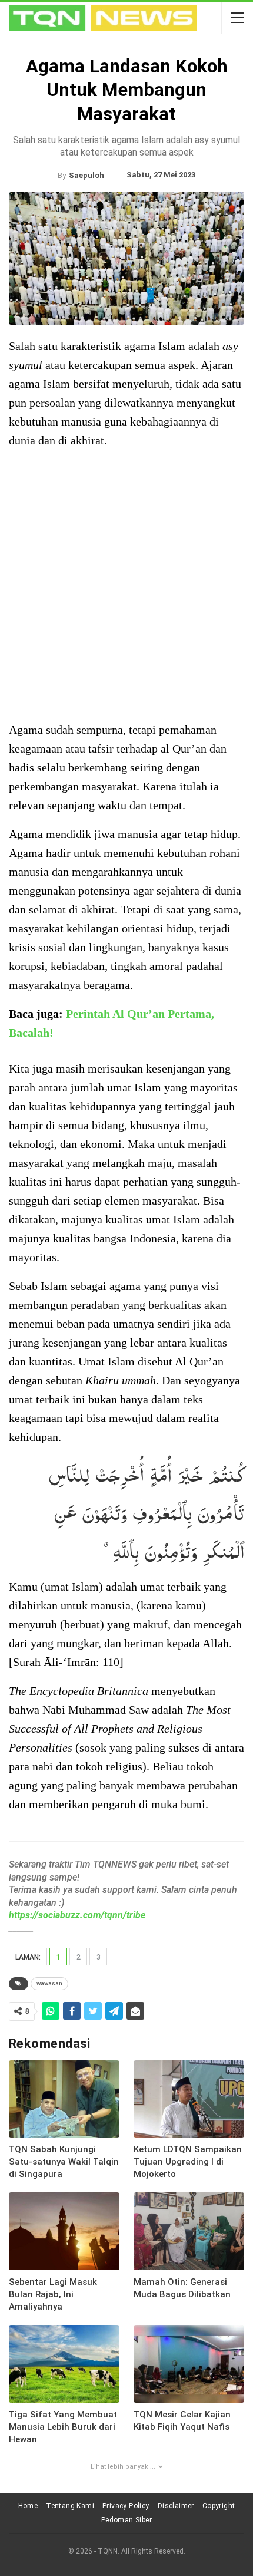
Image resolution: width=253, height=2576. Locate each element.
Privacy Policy (126, 2506)
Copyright (219, 2506)
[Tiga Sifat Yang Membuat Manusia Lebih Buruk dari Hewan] (64, 2364)
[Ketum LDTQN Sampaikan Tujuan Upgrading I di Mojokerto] (189, 2099)
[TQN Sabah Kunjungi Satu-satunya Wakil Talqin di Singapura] (64, 2099)
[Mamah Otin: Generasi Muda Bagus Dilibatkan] (189, 2231)
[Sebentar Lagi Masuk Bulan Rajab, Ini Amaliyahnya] (64, 2231)
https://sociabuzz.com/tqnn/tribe (77, 1915)
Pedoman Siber (126, 2520)
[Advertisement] (126, 586)
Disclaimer (176, 2506)
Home (28, 2506)
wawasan (49, 1983)
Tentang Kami (70, 2506)
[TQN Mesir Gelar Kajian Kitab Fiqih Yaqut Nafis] (189, 2364)
